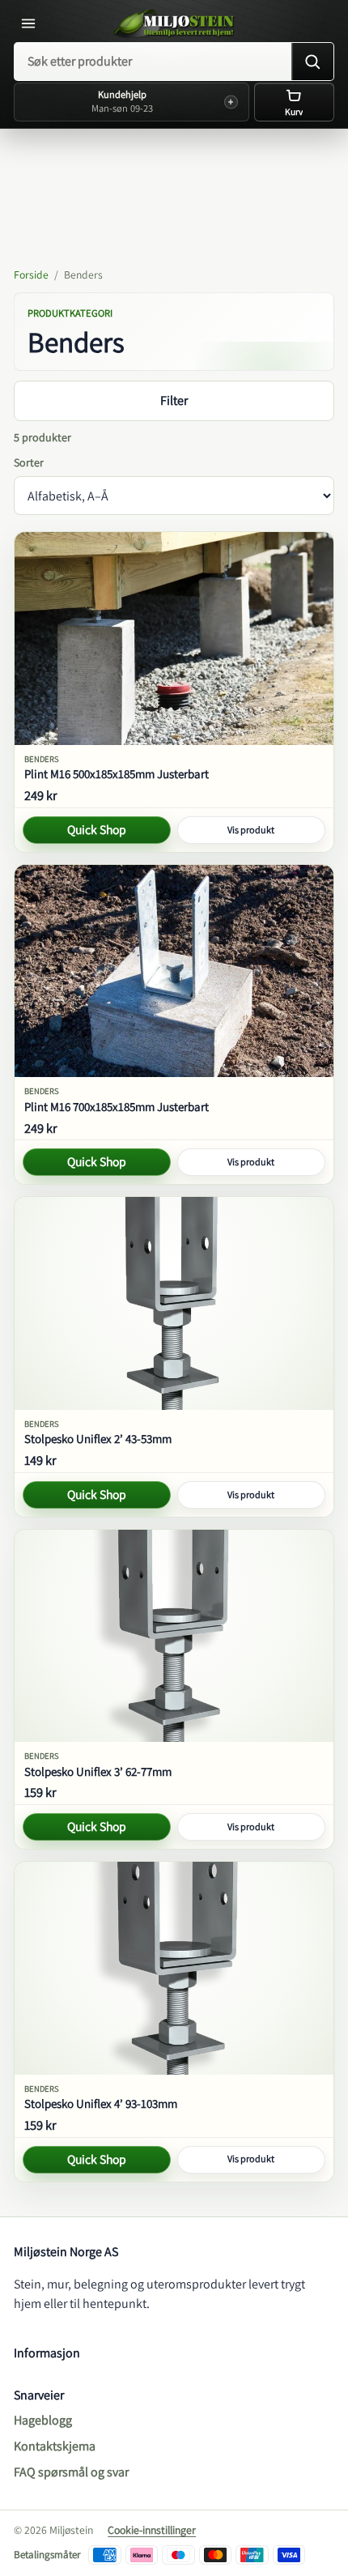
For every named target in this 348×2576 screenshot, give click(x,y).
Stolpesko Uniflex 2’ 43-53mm (98, 1439)
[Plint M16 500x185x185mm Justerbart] (174, 638)
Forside (31, 275)
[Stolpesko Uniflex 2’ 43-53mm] (174, 1303)
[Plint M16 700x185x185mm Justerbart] (174, 971)
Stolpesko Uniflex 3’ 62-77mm (98, 1771)
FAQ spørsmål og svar (71, 2472)
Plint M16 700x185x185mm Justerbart (117, 1107)
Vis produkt (251, 830)
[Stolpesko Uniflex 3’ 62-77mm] (174, 1636)
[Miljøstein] (174, 23)
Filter (174, 400)
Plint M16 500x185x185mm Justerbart (117, 774)
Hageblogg (43, 2420)
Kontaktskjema (55, 2446)
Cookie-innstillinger (152, 2530)
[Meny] (32, 23)
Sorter (29, 462)
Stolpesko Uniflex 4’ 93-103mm (101, 2103)
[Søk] (312, 62)
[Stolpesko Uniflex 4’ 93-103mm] (174, 1968)
